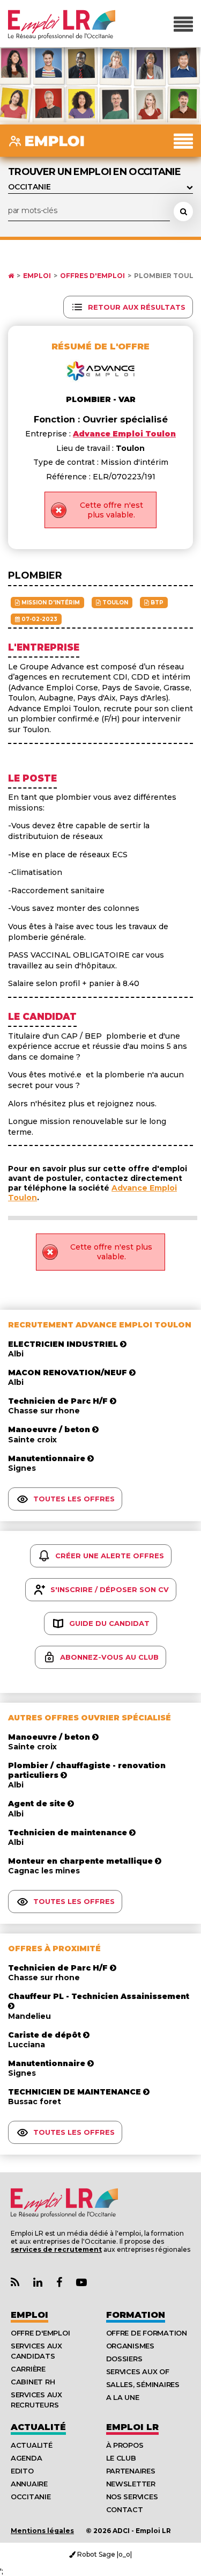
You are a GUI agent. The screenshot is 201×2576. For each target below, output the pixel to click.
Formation (136, 2315)
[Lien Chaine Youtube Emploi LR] (81, 2283)
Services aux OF (138, 2371)
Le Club (121, 2458)
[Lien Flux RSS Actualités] (15, 2283)
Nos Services (132, 2497)
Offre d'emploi (40, 2333)
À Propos (125, 2445)
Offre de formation (147, 2333)
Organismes (130, 2346)
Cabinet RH (33, 2382)
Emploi (37, 276)
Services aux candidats (36, 2351)
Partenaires (131, 2471)
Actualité (38, 2427)
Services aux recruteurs (36, 2400)
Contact (125, 2509)
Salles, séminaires (143, 2384)
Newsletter (131, 2484)
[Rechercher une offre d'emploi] (183, 211)
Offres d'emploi (92, 276)
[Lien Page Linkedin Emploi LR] (38, 2283)
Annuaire (29, 2484)
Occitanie (31, 2497)
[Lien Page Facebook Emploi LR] (59, 2283)
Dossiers (124, 2359)
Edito (22, 2471)
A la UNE (123, 2397)
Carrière (28, 2369)
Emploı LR (132, 2427)
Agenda (26, 2458)
